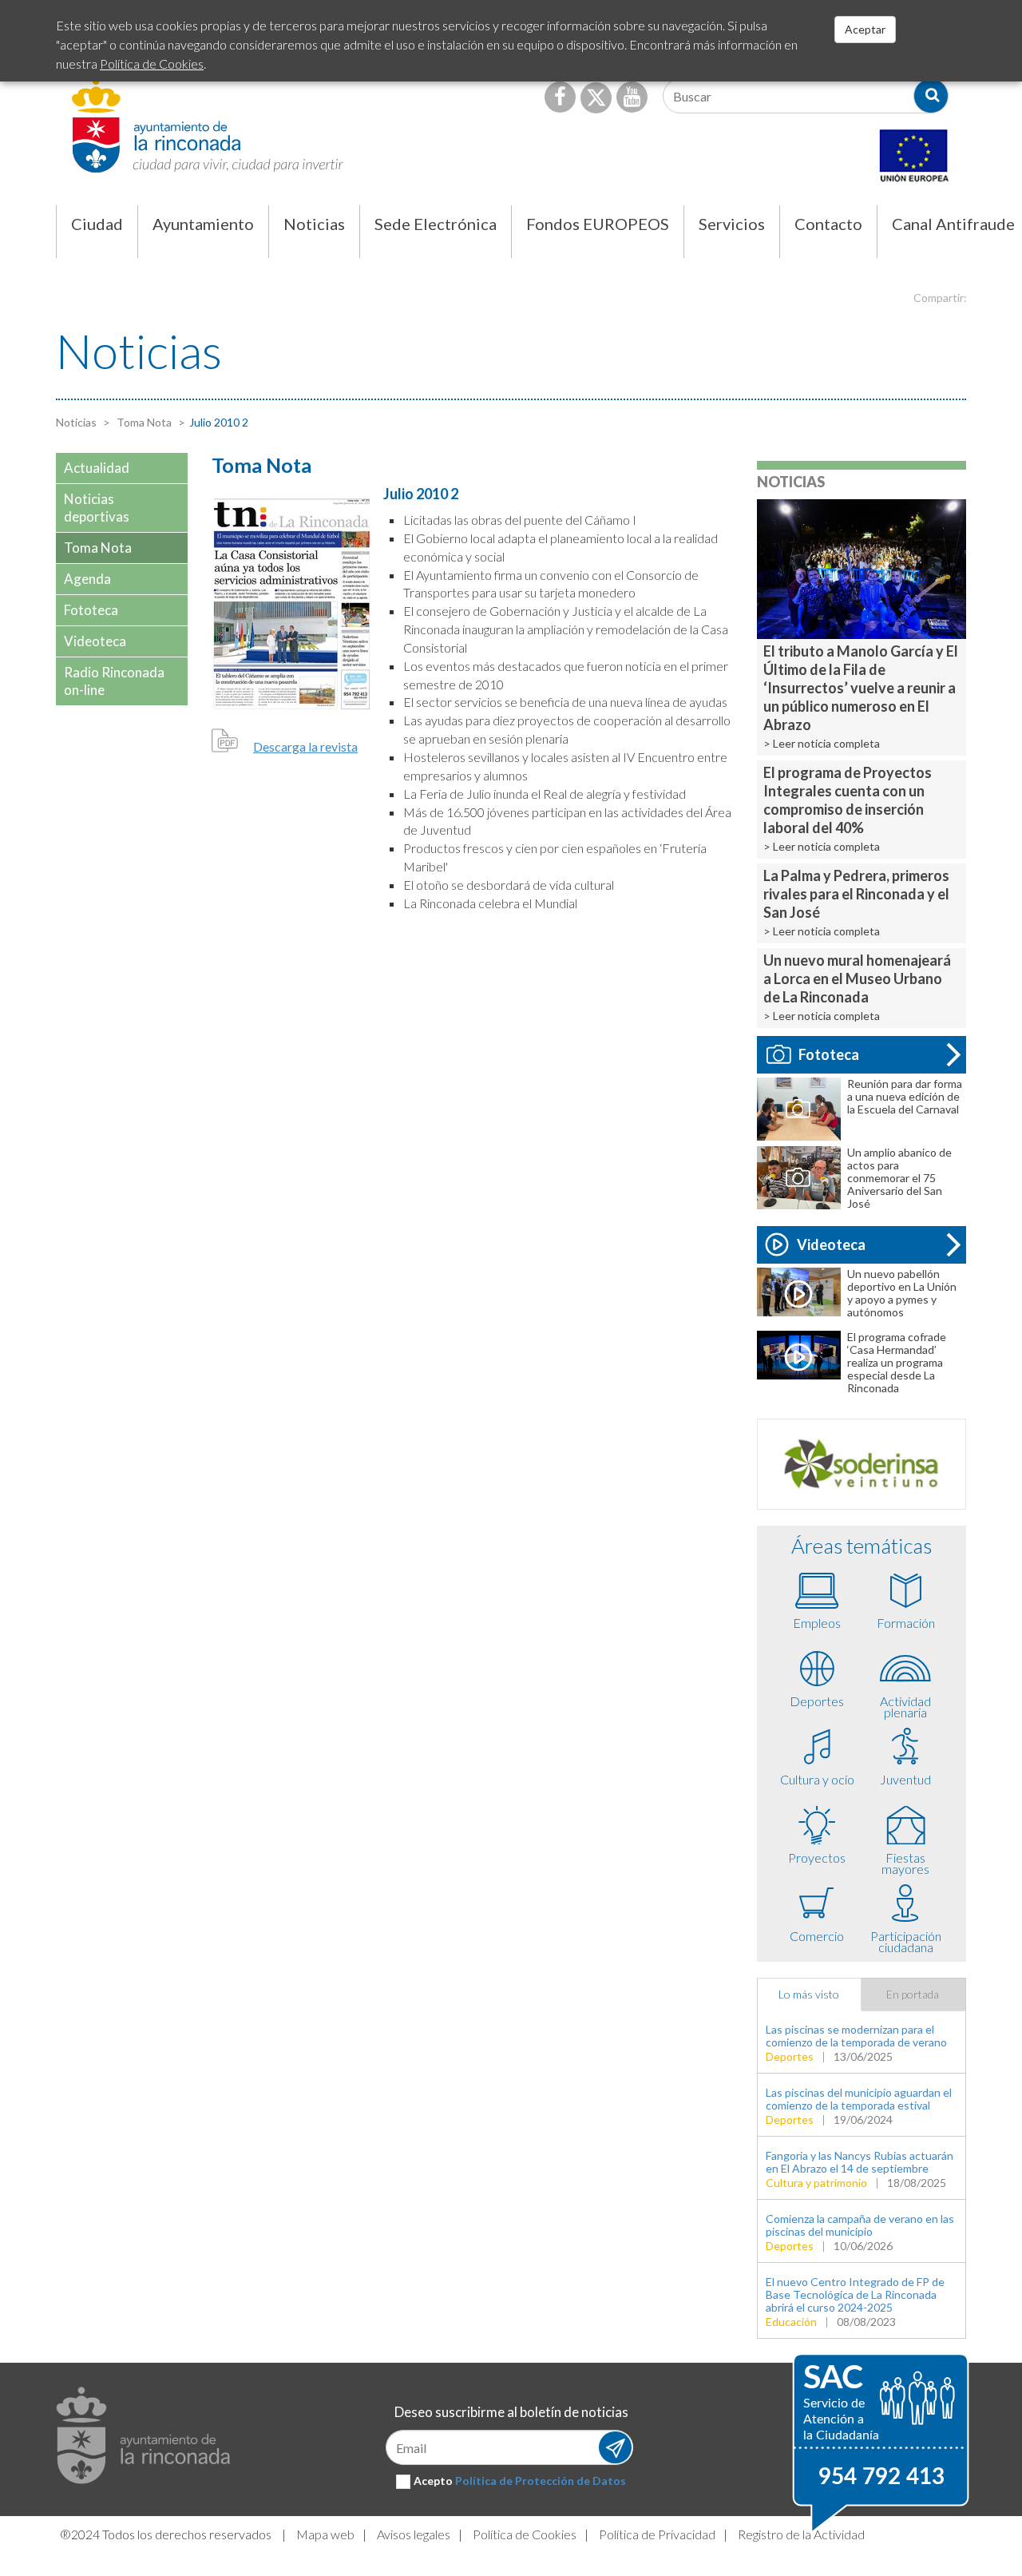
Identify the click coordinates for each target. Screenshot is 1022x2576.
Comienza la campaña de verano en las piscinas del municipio (860, 2225)
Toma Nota (143, 422)
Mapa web (325, 2534)
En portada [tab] (913, 1994)
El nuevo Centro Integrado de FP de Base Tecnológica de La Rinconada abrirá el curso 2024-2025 (855, 2294)
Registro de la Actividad (801, 2534)
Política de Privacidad (657, 2534)
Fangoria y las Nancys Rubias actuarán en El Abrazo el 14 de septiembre (860, 2162)
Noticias (76, 422)
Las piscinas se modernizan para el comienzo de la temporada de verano (856, 2036)
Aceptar (865, 29)
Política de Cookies (525, 2534)
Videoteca (831, 1244)
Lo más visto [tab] (809, 1994)
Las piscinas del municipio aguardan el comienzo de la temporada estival (859, 2099)
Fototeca (829, 1054)
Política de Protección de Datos (541, 2481)
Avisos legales (414, 2534)
